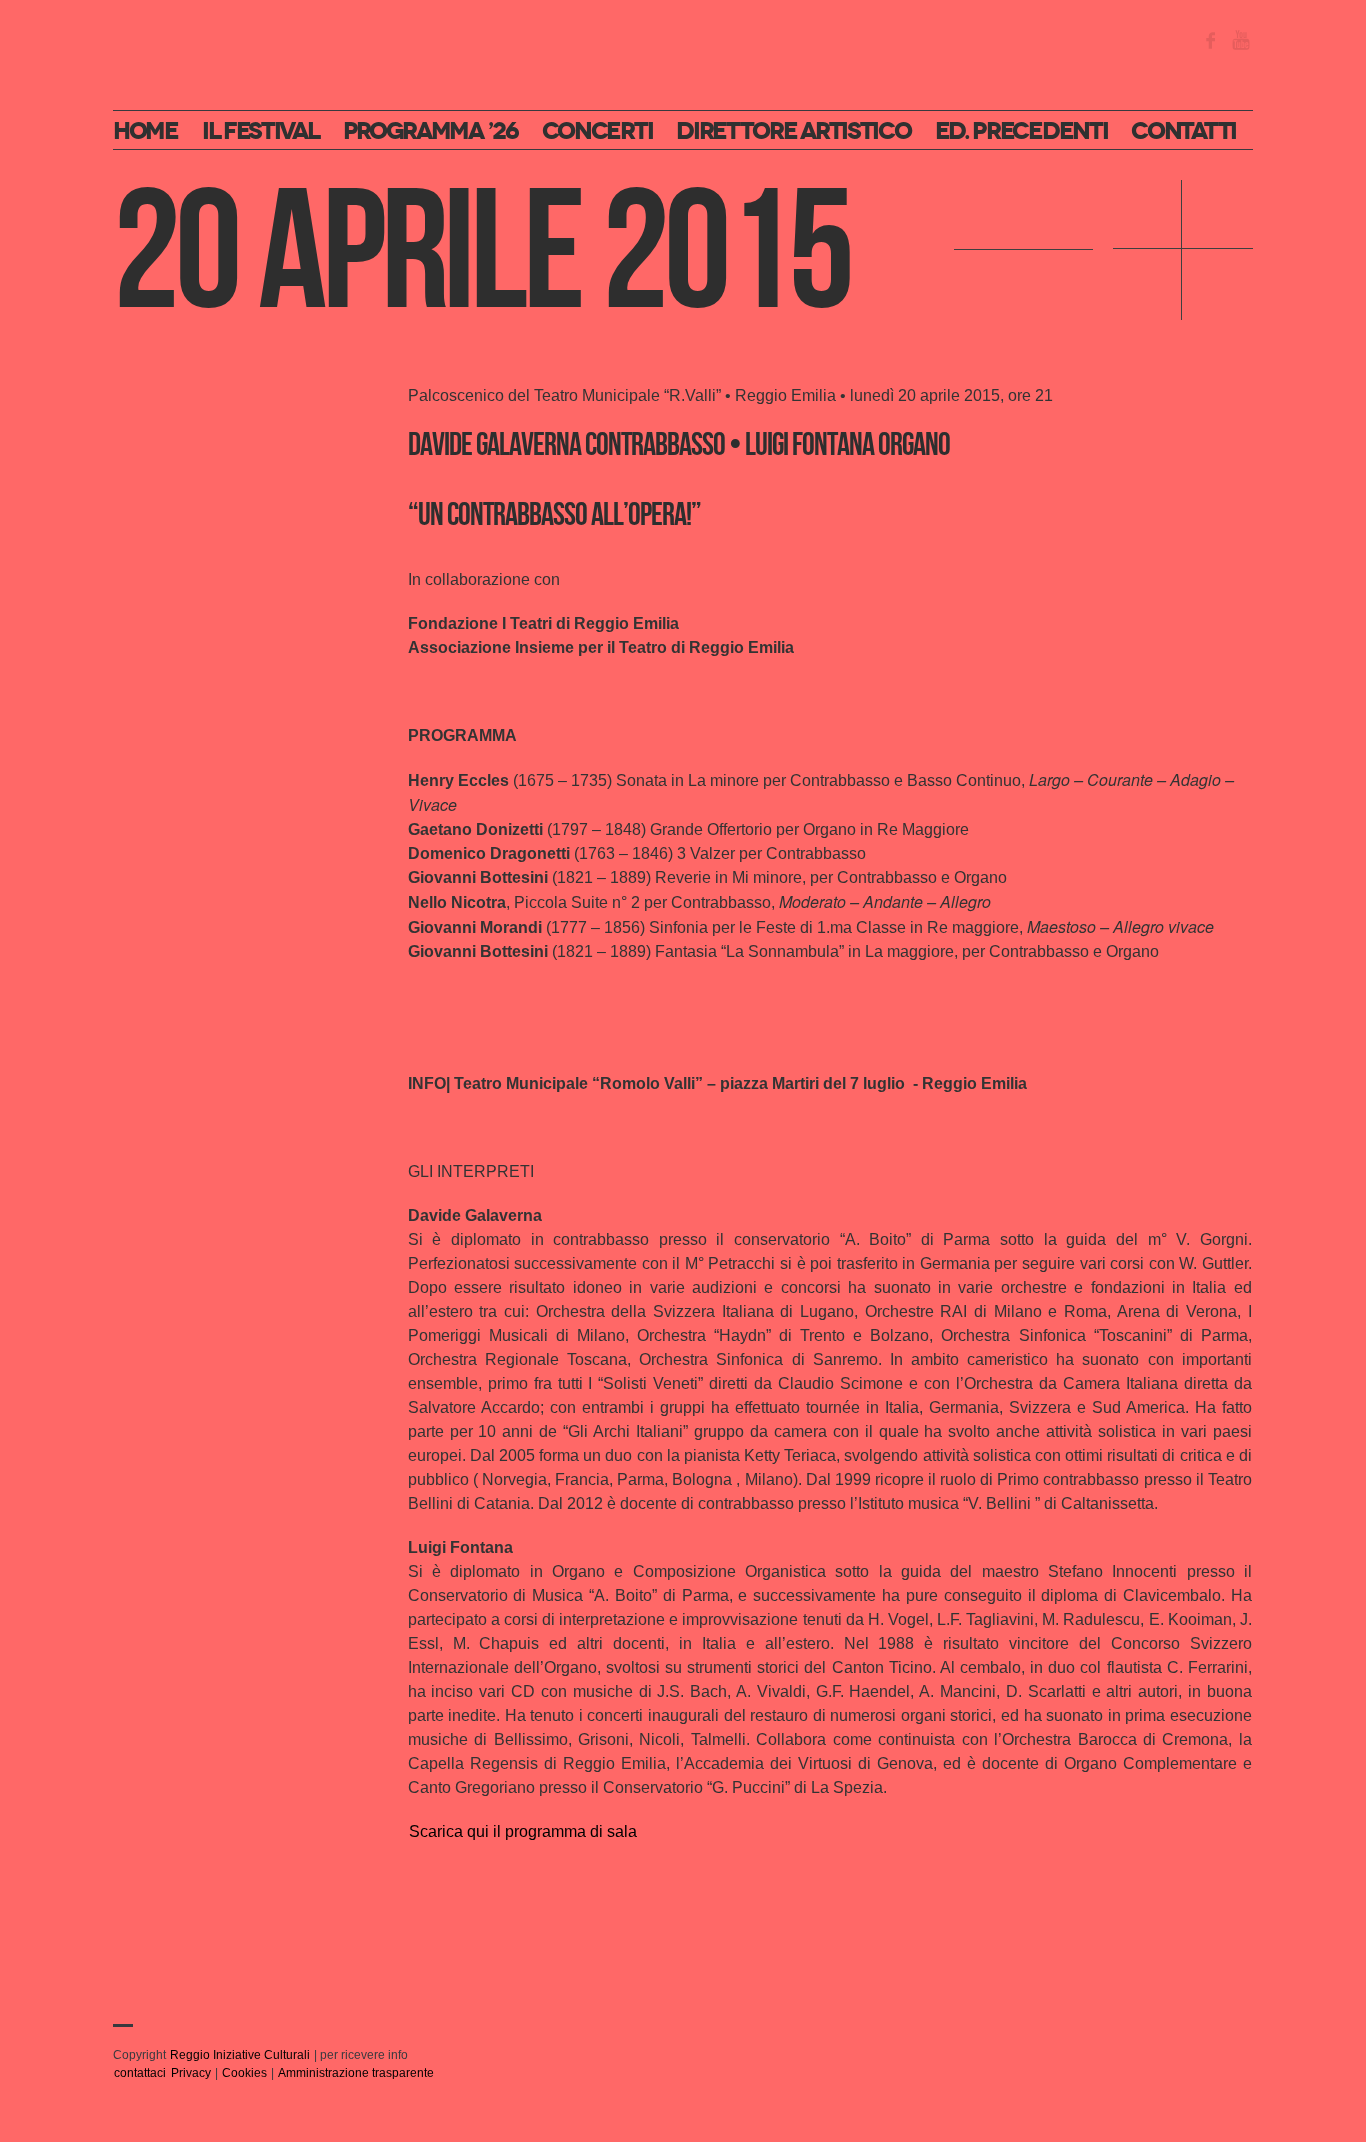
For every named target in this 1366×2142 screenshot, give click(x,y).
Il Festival (260, 131)
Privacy (191, 2073)
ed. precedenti (1021, 131)
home (145, 131)
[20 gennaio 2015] (1183, 250)
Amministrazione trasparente (356, 2073)
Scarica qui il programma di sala (523, 1831)
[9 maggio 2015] (1023, 250)
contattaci (140, 2073)
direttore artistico (793, 131)
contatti (1183, 131)
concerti (597, 131)
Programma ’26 (430, 131)
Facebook (1211, 40)
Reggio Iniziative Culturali (240, 2055)
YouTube (1241, 40)
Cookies (244, 2073)
